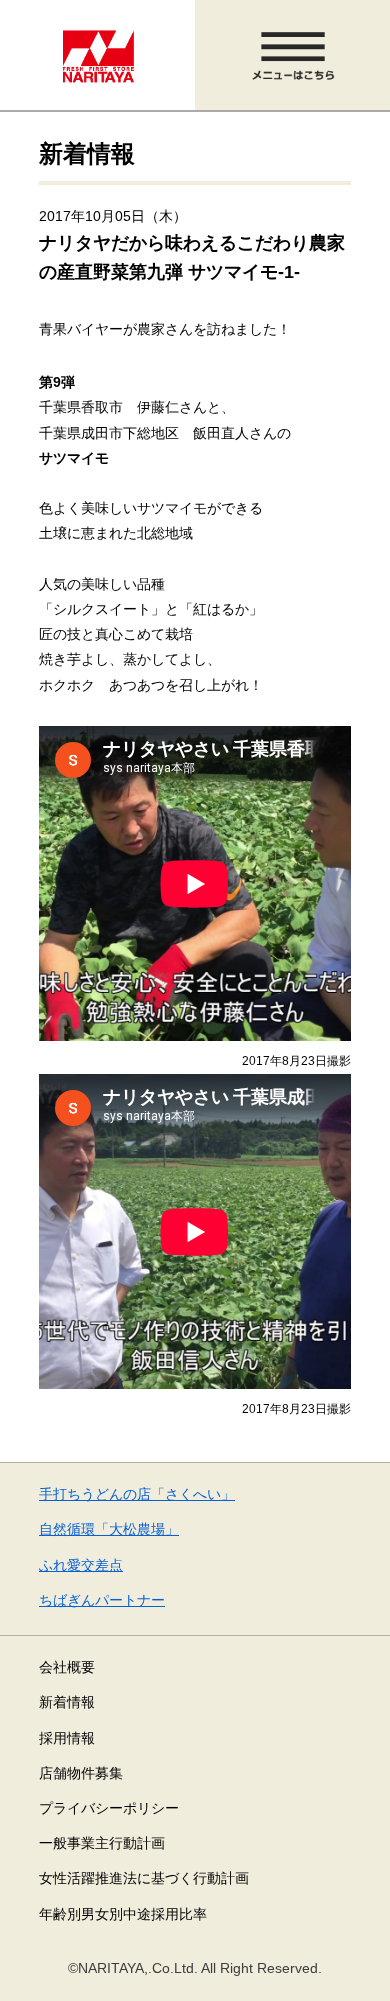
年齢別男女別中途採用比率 (123, 1914)
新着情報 (67, 1702)
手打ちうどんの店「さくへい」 (137, 1494)
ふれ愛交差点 (81, 1565)
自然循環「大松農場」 (109, 1529)
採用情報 (67, 1738)
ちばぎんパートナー (102, 1600)
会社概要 (67, 1667)
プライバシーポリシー (109, 1808)
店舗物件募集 (81, 1773)
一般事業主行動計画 (102, 1843)
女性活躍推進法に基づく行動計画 (144, 1878)
